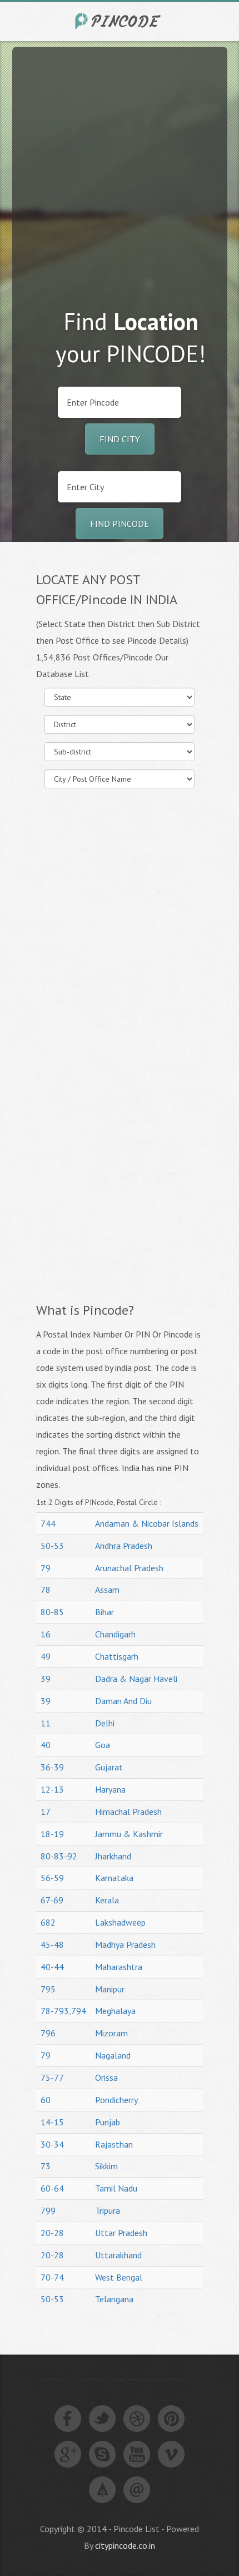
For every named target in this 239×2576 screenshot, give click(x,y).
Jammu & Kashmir (129, 1834)
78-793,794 (63, 2011)
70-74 (52, 2277)
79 (46, 1568)
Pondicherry (116, 2100)
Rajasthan (114, 2144)
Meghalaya (115, 2011)
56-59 (52, 1878)
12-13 (52, 1789)
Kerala (107, 1900)
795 (48, 1989)
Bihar (104, 1612)
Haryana (110, 1789)
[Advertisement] (120, 166)
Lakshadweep (120, 1922)
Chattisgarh (117, 1656)
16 (46, 1634)
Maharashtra (119, 1967)
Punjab (108, 2122)
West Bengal (119, 2277)
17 (46, 1812)
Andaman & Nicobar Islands (147, 1523)
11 (46, 1723)
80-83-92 (59, 1856)
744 (48, 1523)
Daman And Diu (123, 1701)
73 (46, 2166)
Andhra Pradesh (124, 1546)
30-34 (52, 2144)
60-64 (52, 2188)
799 (48, 2210)
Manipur (110, 1989)
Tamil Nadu (116, 2188)
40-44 (52, 1967)
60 (46, 2100)
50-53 (52, 1546)
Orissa (106, 2077)
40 (46, 1745)
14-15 (52, 2122)
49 (46, 1656)
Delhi (105, 1723)
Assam (107, 1590)
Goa (103, 1745)
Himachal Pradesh (128, 1812)
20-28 (52, 2233)
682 (48, 1922)
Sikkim (106, 2166)
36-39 (52, 1767)
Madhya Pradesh (125, 1945)
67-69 (52, 1900)
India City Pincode (120, 21)
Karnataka (114, 1878)
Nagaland (113, 2055)
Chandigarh (115, 1634)
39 (46, 1679)
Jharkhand (113, 1856)
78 (46, 1590)
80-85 (52, 1612)
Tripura (108, 2210)
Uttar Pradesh (121, 2233)
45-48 (52, 1945)
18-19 (52, 1834)
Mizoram (111, 2033)
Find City (120, 439)
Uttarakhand (118, 2255)
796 (48, 2033)
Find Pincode (120, 524)
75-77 (52, 2077)
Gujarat (109, 1767)
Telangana (114, 2299)
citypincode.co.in (125, 2545)
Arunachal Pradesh (129, 1568)
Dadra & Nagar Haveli (136, 1679)
